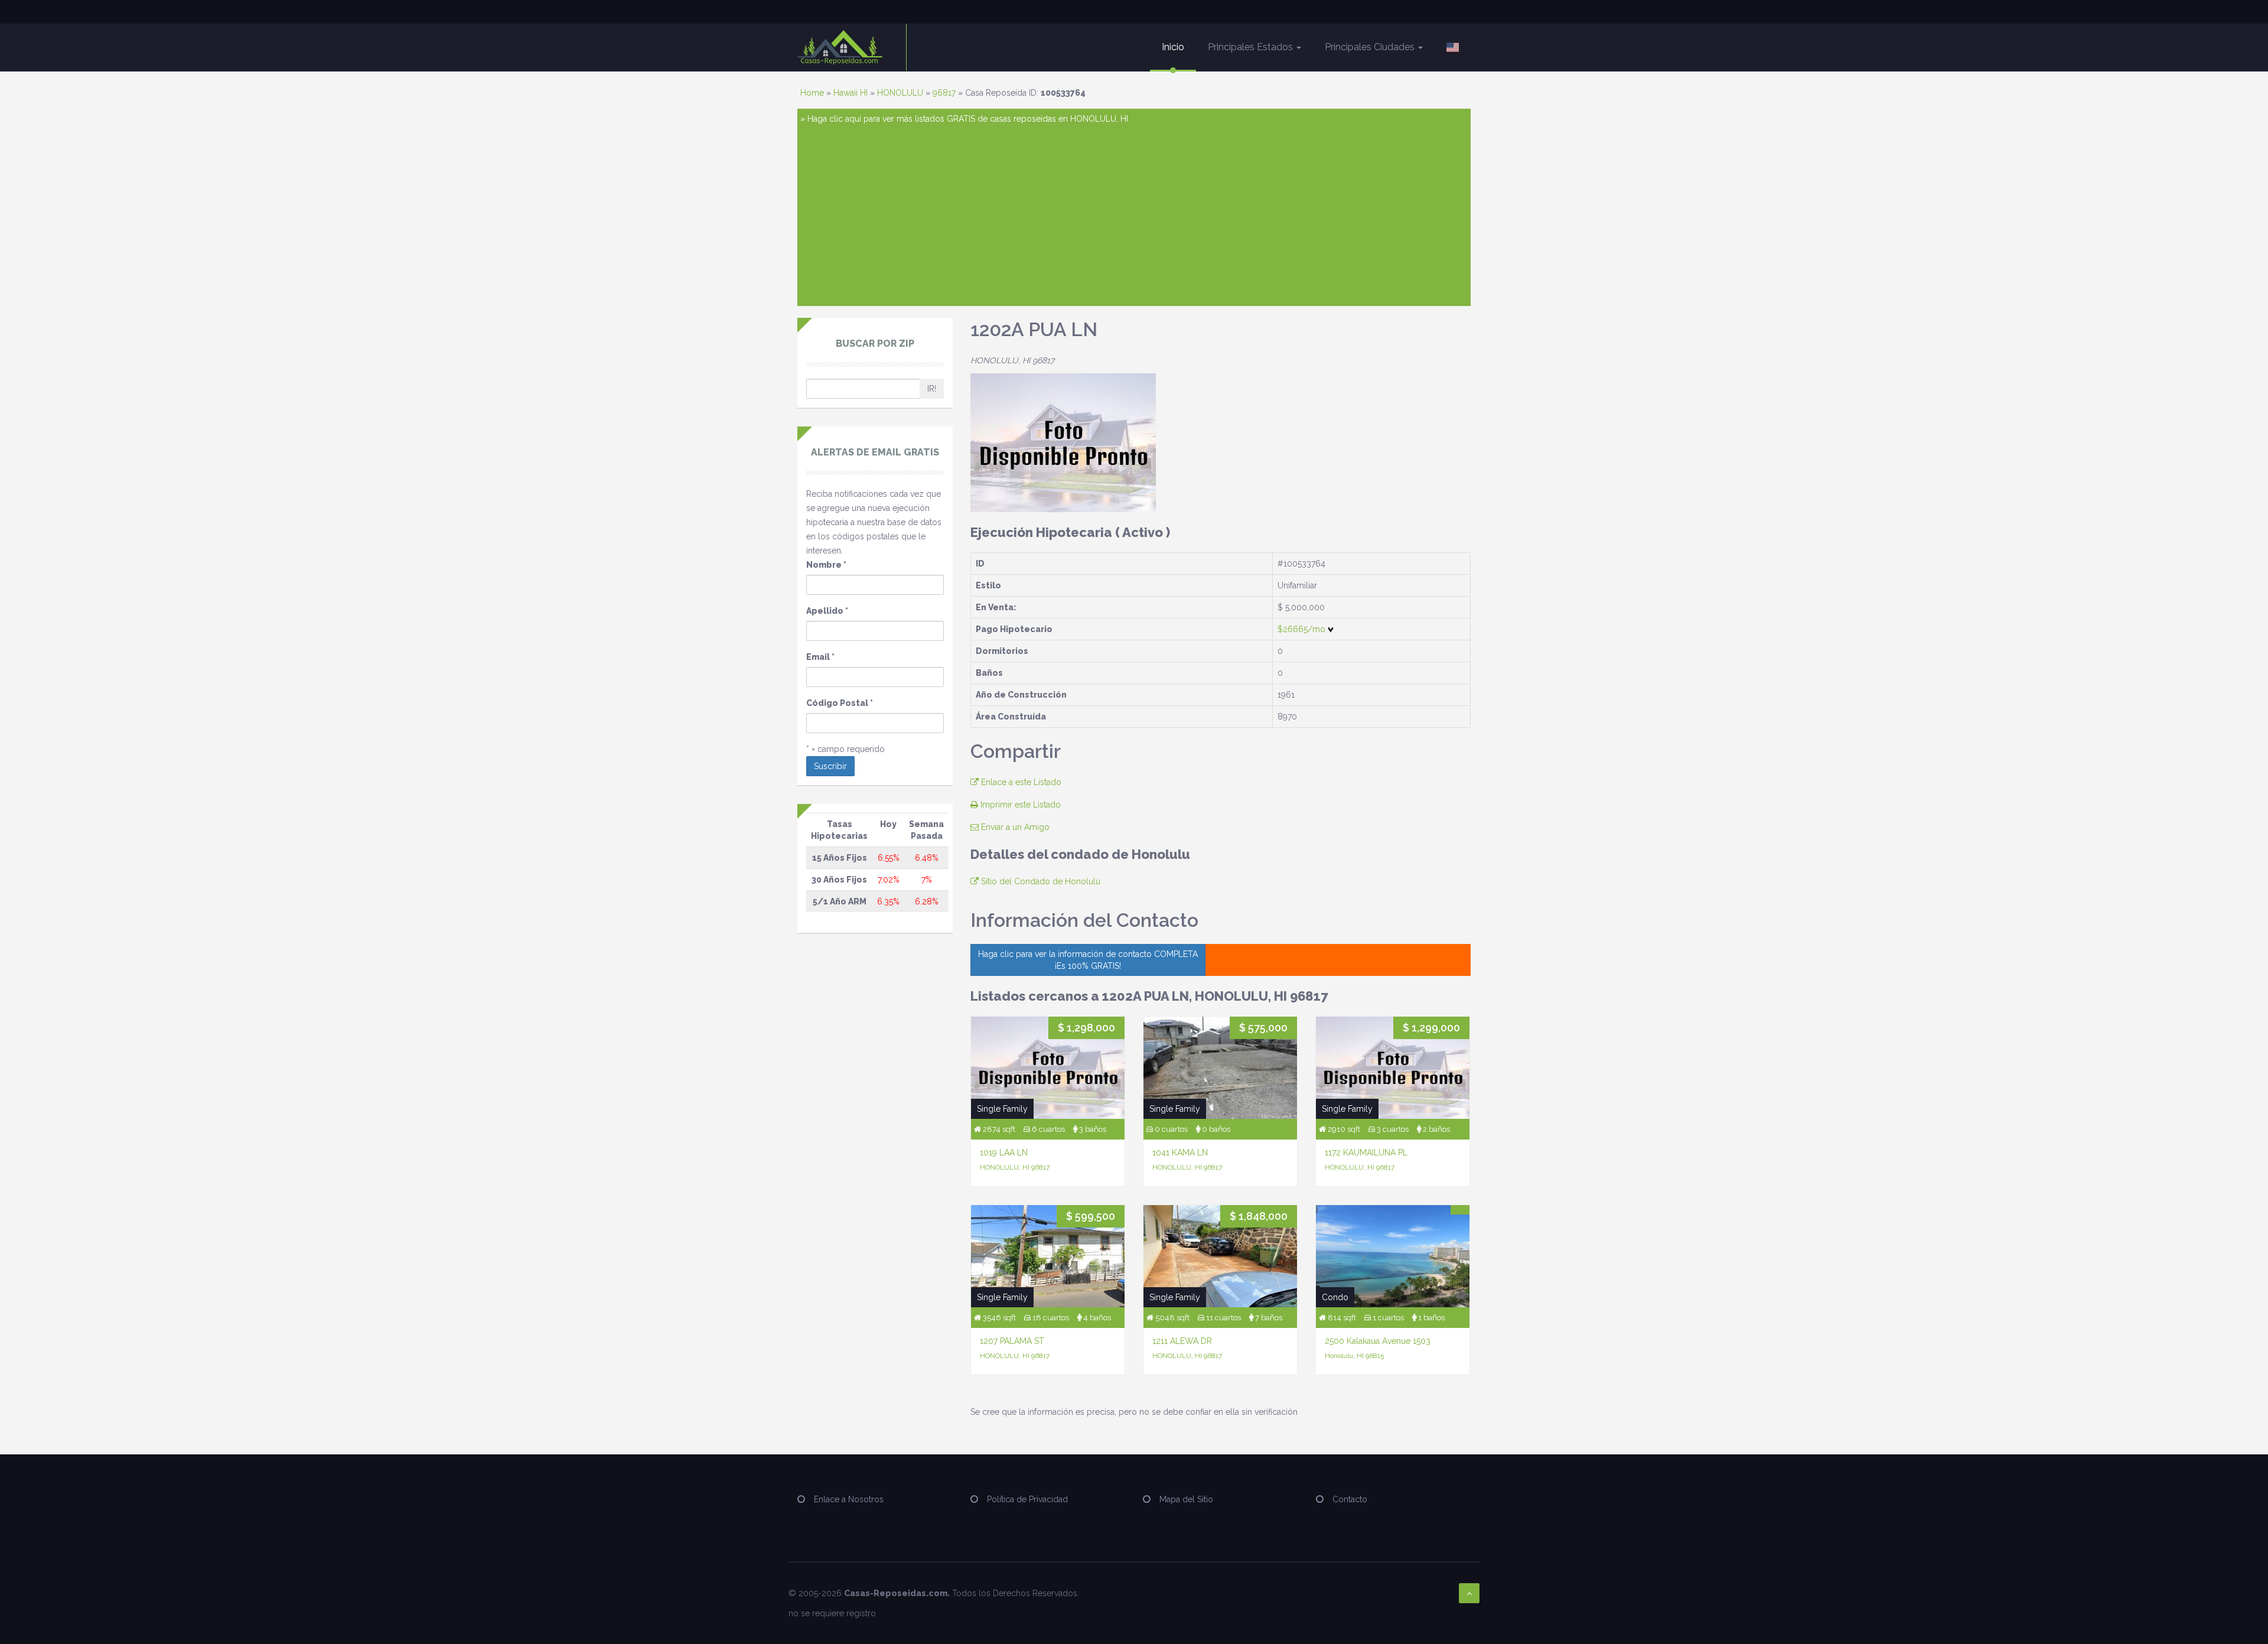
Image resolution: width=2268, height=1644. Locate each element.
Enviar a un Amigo (1014, 827)
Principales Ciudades (1371, 47)
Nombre (826, 565)
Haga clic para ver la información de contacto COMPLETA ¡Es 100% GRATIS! (1088, 960)
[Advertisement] (1134, 214)
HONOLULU (900, 93)
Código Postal (840, 703)
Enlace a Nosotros (849, 1499)
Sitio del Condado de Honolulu (1039, 881)
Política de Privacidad (1027, 1499)
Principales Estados (1252, 47)
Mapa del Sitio (1186, 1499)
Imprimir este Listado (1019, 805)
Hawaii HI (850, 93)
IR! (932, 389)
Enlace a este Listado (1020, 782)
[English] (1453, 47)
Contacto (1350, 1499)
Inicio (1173, 47)
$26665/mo (1303, 629)
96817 (944, 93)
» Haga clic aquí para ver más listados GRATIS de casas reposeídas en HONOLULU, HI (964, 119)
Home (812, 93)
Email (820, 657)
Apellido (827, 611)
